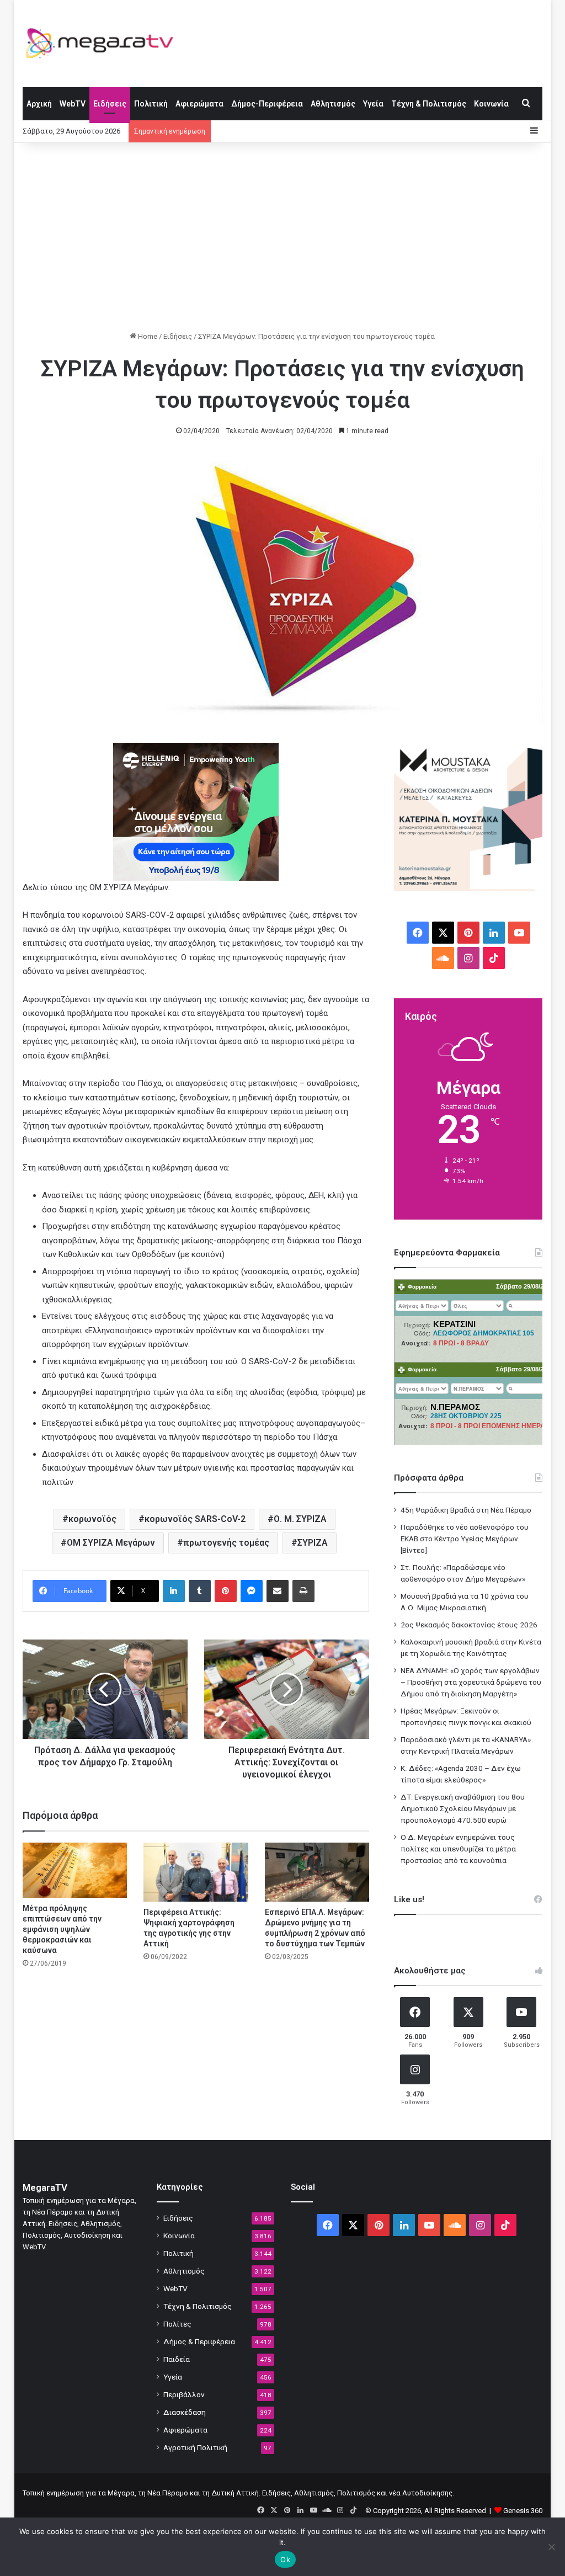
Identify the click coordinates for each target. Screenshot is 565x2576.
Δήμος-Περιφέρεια (267, 104)
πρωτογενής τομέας (226, 1543)
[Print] (303, 1591)
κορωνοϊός (92, 1519)
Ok (285, 2559)
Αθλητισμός (333, 104)
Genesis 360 (523, 2511)
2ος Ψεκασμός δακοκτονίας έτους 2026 (469, 1625)
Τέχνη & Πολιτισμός (429, 104)
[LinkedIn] (174, 1591)
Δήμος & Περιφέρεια (199, 2341)
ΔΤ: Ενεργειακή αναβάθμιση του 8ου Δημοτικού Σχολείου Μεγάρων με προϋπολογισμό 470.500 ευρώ (463, 1808)
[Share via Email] (278, 1591)
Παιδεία (177, 2359)
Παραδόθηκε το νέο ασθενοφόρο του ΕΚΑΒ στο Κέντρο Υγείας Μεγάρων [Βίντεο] (465, 1539)
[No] (551, 2547)
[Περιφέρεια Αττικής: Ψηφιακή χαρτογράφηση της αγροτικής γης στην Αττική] (196, 1872)
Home (147, 336)
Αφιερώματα (199, 104)
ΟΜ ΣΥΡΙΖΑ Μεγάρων (111, 1543)
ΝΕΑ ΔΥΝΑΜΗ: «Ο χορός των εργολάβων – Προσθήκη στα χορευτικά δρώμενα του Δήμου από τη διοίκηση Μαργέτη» (471, 1682)
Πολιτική (151, 104)
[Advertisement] (283, 237)
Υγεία (373, 104)
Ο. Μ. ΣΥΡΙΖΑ (300, 1519)
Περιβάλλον (184, 2394)
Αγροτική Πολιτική (195, 2447)
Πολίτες (177, 2324)
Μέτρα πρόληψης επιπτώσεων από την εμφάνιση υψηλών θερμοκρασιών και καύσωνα (62, 1929)
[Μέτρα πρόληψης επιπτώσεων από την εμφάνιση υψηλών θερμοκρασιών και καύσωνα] (75, 1870)
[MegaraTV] (104, 43)
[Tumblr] (200, 1591)
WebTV (73, 104)
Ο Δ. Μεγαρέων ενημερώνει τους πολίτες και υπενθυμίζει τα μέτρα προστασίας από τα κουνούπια (458, 1849)
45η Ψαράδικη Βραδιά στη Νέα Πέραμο (466, 1510)
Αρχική (39, 104)
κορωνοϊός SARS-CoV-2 (195, 1519)
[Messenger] (252, 1591)
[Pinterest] (226, 1591)
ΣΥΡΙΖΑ (313, 1543)
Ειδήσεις (110, 104)
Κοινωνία (491, 104)
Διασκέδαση (185, 2412)
